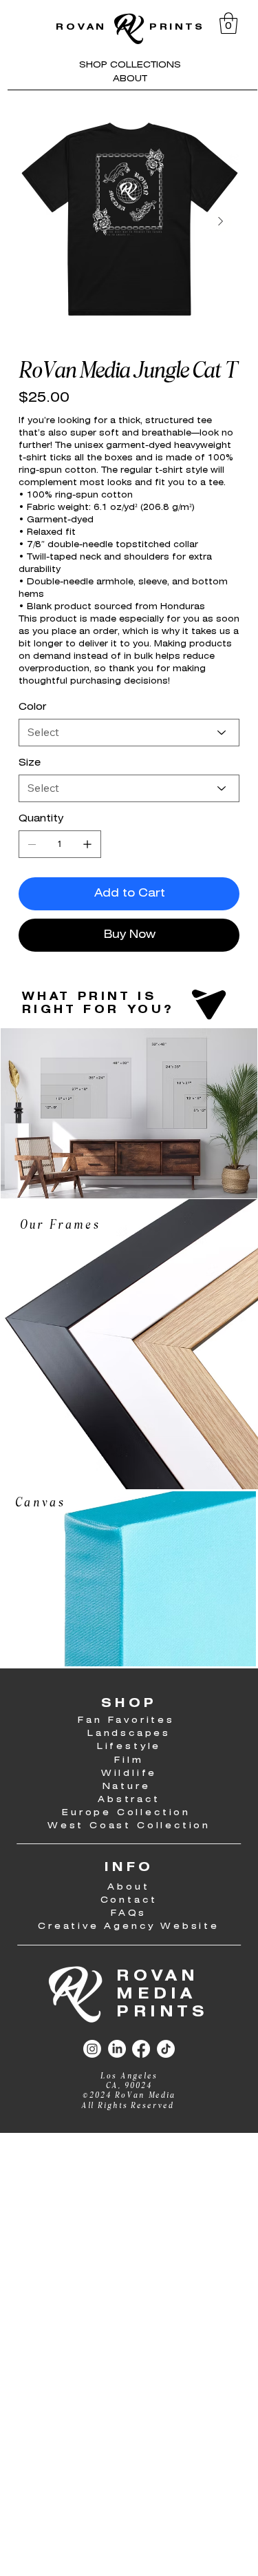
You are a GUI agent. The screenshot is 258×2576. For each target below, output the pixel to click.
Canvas (43, 1503)
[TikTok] (166, 2049)
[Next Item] (221, 221)
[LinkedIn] (117, 2049)
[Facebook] (141, 2049)
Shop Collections (130, 65)
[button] (228, 23)
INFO (129, 1868)
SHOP (129, 1704)
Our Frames (60, 1226)
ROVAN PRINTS (130, 27)
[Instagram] (92, 2049)
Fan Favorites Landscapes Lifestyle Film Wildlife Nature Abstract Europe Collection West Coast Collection (129, 1773)
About (130, 79)
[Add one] (87, 844)
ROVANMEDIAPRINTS (162, 1995)
